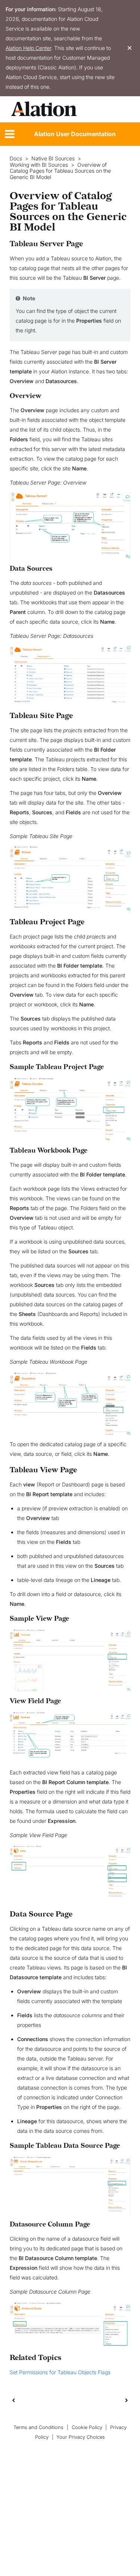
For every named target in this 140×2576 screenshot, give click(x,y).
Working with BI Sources (39, 165)
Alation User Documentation (75, 134)
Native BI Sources (53, 159)
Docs (16, 159)
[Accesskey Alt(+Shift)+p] (127, 2400)
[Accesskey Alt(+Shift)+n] (127, 2400)
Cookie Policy (87, 2427)
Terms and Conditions (38, 2427)
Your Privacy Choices (81, 2437)
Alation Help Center (28, 48)
